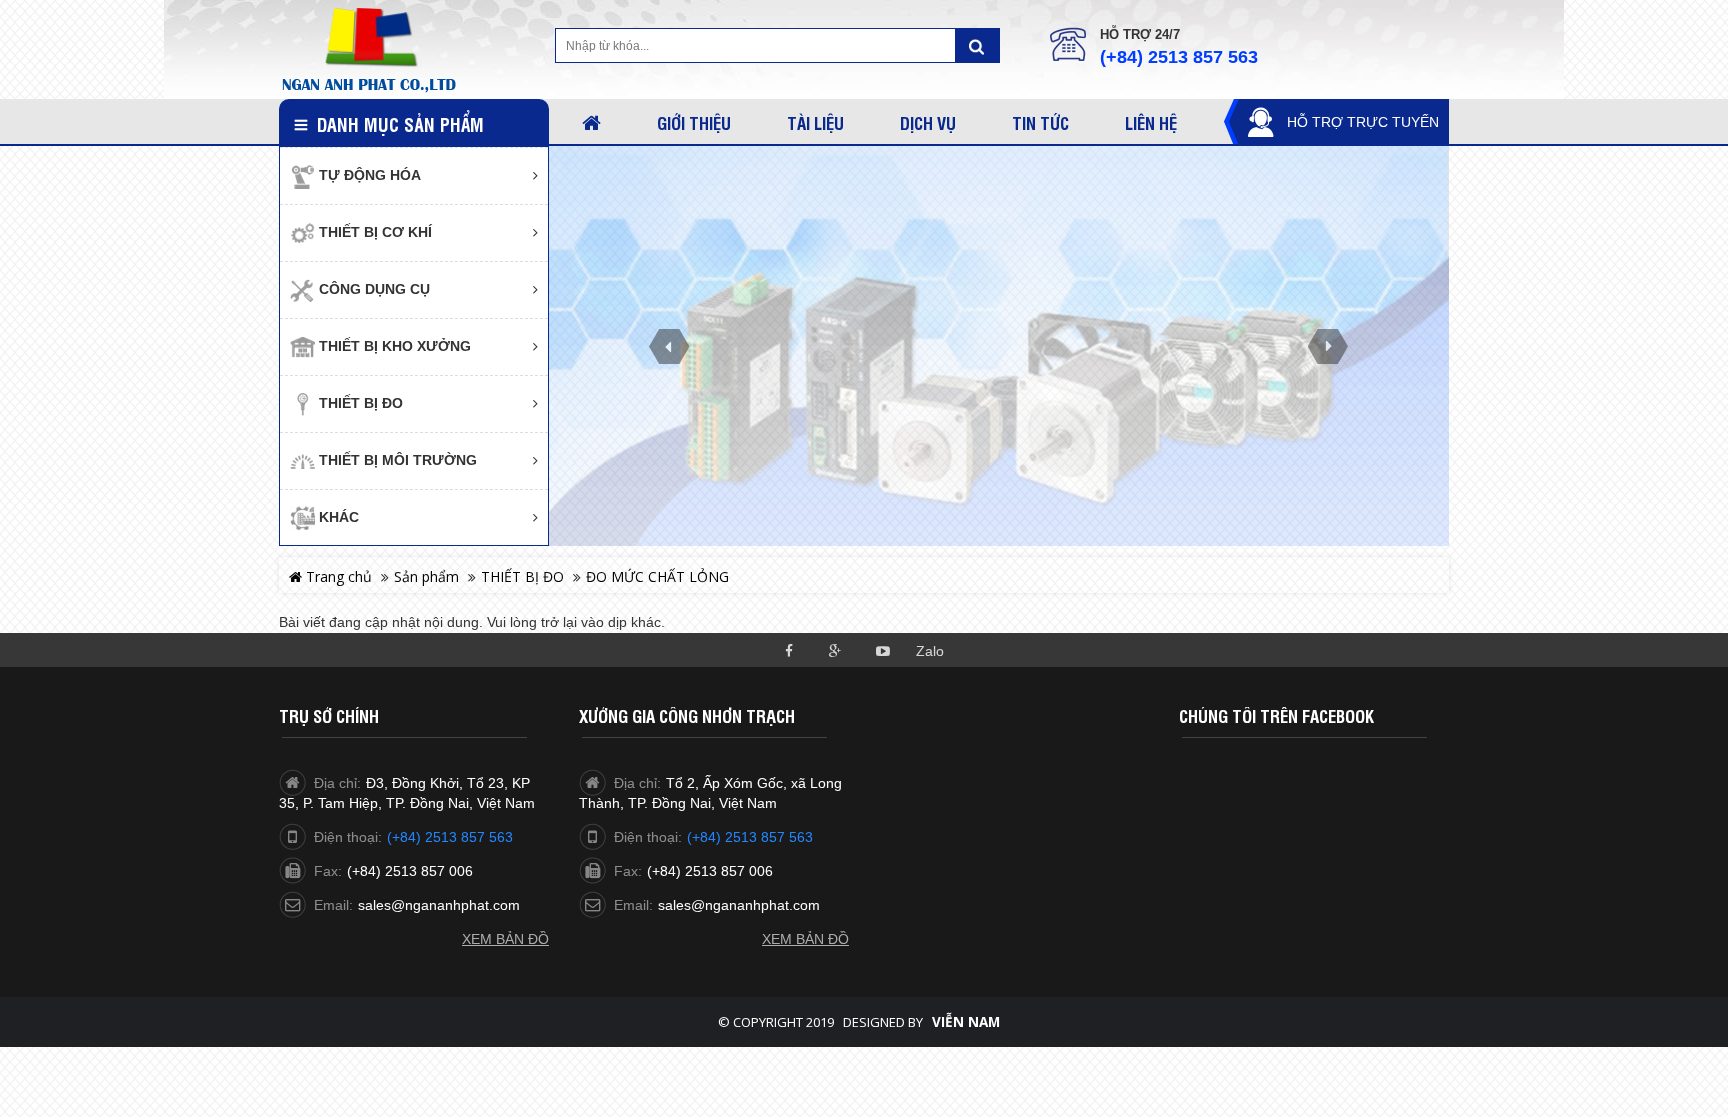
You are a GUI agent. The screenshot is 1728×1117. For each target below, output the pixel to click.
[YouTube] (882, 649)
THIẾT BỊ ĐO (522, 576)
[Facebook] (788, 649)
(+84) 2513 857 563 (1179, 57)
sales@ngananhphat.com (439, 905)
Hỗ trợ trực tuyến (1363, 122)
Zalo (930, 651)
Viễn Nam (966, 1022)
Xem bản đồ (505, 939)
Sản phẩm (426, 576)
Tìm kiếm (977, 45)
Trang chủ (337, 576)
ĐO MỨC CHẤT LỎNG (657, 576)
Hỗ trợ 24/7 (1140, 34)
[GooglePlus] (835, 649)
